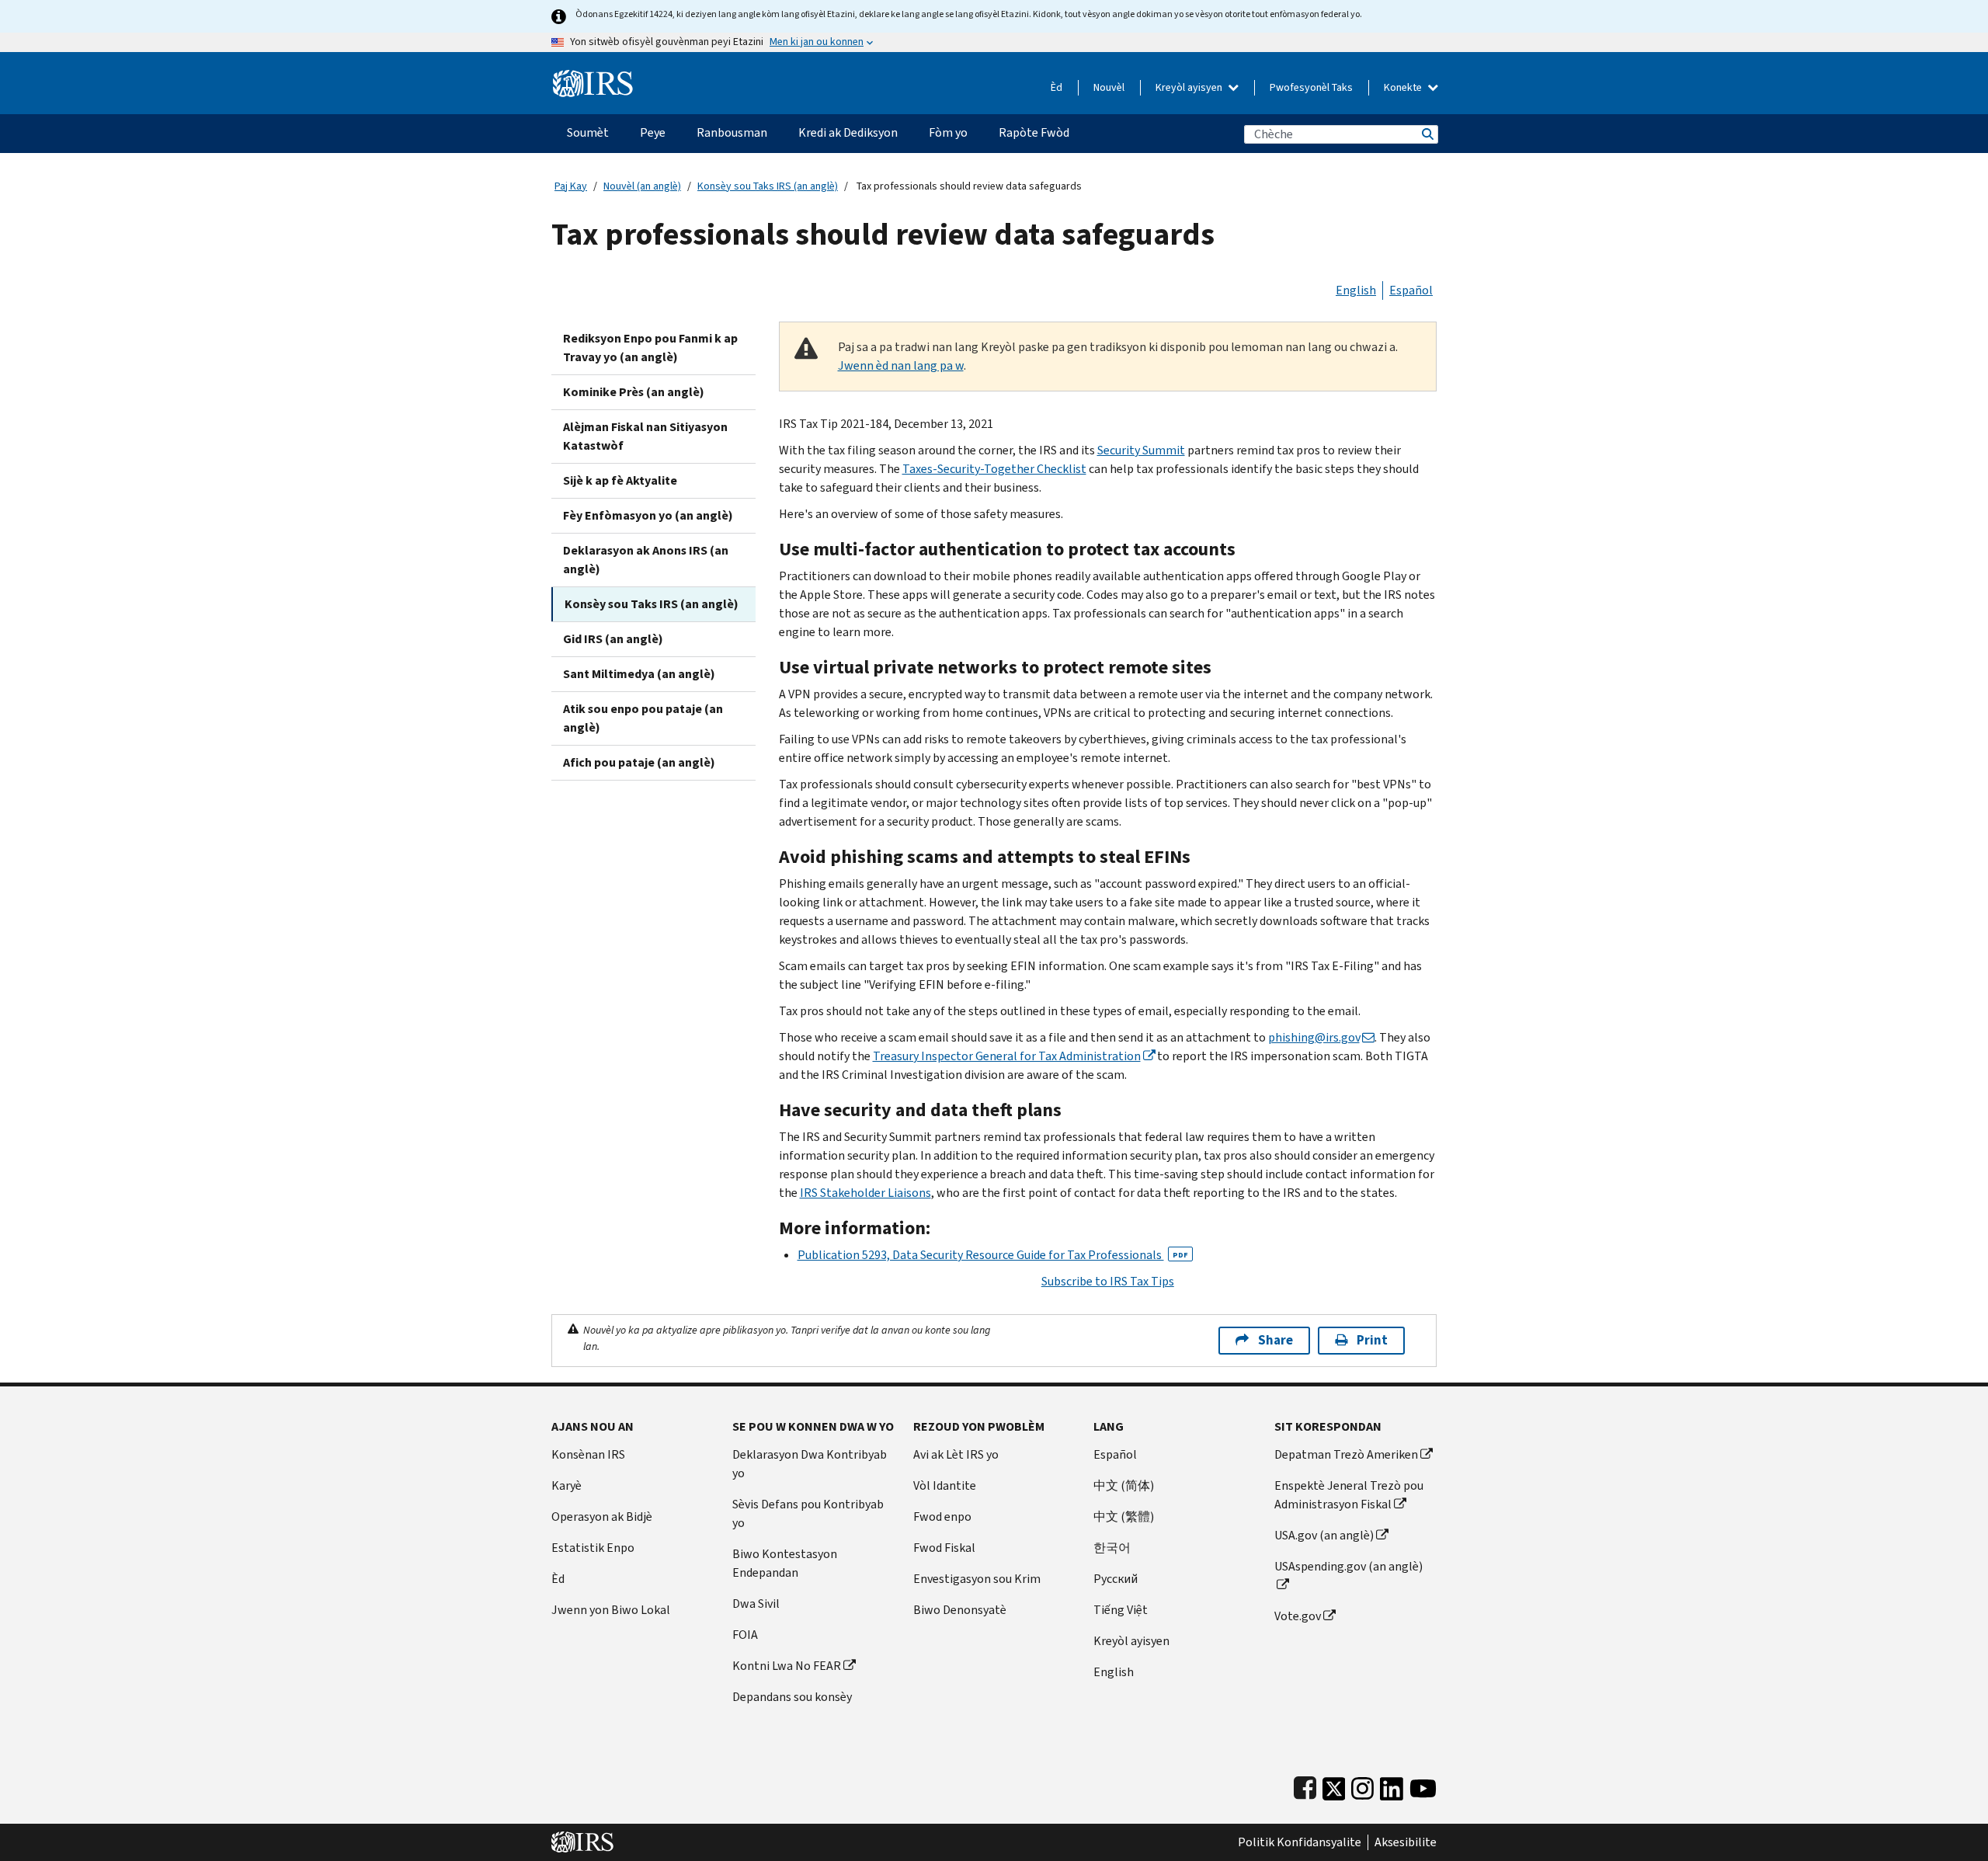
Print (1372, 1340)
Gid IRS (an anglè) (613, 639)
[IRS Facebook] (1305, 1785)
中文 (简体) (1124, 1485)
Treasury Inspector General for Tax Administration (1007, 1056)
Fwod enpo (942, 1517)
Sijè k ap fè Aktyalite (620, 480)
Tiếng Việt (1121, 1610)
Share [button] (1276, 1340)
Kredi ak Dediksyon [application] (848, 132)
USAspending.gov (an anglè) (1349, 1566)
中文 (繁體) (1124, 1517)
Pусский (1116, 1579)
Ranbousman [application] (732, 132)
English (1356, 290)
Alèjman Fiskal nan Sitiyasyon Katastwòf (645, 436)
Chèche (1427, 134)
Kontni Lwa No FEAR (787, 1666)
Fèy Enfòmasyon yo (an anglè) (648, 515)
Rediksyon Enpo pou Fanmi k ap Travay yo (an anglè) (650, 348)
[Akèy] (593, 77)
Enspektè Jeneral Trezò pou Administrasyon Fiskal (1349, 1495)
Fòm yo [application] (948, 132)
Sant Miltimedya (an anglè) (639, 674)
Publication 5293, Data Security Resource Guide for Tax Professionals (993, 1255)
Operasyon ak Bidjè (602, 1517)
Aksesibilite (1406, 1842)
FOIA (745, 1635)
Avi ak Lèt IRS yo (956, 1454)
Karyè (567, 1485)
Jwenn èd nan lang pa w (901, 365)
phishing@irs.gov (1314, 1037)
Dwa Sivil (756, 1604)
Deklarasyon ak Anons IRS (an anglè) (646, 560)
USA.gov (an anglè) (1324, 1535)
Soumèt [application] (588, 132)
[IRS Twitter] (1334, 1785)
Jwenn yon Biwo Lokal (611, 1610)
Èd (1057, 87)
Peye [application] (653, 132)
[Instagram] (1362, 1785)
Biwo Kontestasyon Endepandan (785, 1563)
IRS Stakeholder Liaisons (865, 1193)
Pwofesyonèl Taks (1311, 87)
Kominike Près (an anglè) (634, 392)
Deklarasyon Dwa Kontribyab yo (810, 1464)
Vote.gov (1298, 1616)
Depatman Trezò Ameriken (1346, 1454)
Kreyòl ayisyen (1190, 87)
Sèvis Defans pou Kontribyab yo (808, 1513)
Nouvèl (1109, 87)
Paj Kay (571, 186)
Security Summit (1141, 450)
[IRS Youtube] (1423, 1785)
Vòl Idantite (945, 1485)
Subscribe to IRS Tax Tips (1108, 1281)
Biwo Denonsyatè (960, 1610)
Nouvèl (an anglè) (642, 186)
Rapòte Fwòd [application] (1034, 132)
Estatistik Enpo (593, 1548)
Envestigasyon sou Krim (977, 1579)
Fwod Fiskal (944, 1548)
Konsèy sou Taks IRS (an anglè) (768, 186)
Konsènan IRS (588, 1454)
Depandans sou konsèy (792, 1697)
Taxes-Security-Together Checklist (994, 469)
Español (1411, 290)
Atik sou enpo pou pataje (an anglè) (643, 718)
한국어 (1112, 1548)
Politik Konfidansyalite (1300, 1842)
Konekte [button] (1404, 87)
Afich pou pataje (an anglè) (639, 762)
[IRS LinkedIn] (1392, 1785)
